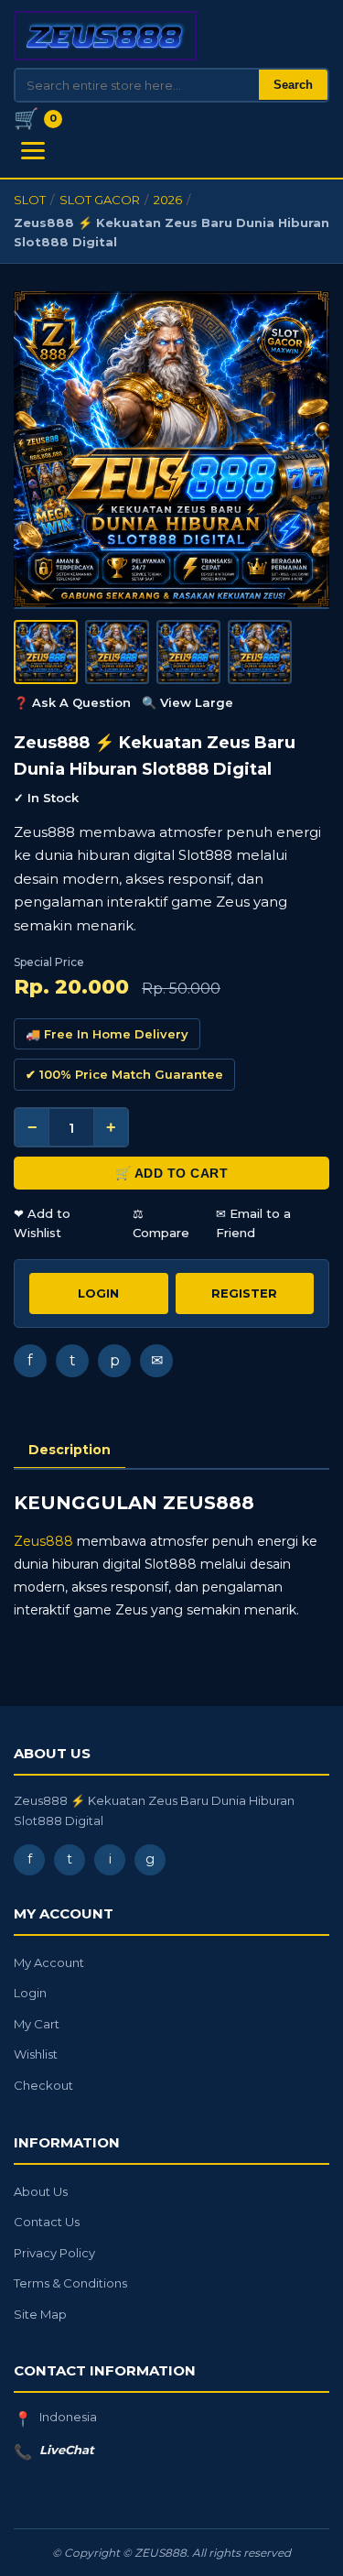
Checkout (43, 2085)
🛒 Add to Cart (172, 1173)
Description (70, 1450)
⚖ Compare (161, 1223)
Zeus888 (43, 1541)
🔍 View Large (188, 702)
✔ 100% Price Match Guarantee (124, 1074)
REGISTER (244, 1293)
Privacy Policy (54, 2253)
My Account (49, 1962)
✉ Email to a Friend (253, 1223)
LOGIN (98, 1293)
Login (30, 1993)
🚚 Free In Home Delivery (107, 1034)
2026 (168, 200)
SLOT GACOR (100, 200)
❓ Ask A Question (72, 702)
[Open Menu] (33, 151)
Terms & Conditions (70, 2283)
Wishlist (36, 2054)
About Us (41, 2191)
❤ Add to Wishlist (42, 1223)
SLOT (30, 200)
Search (293, 85)
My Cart (37, 2024)
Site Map (40, 2314)
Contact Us (47, 2222)
